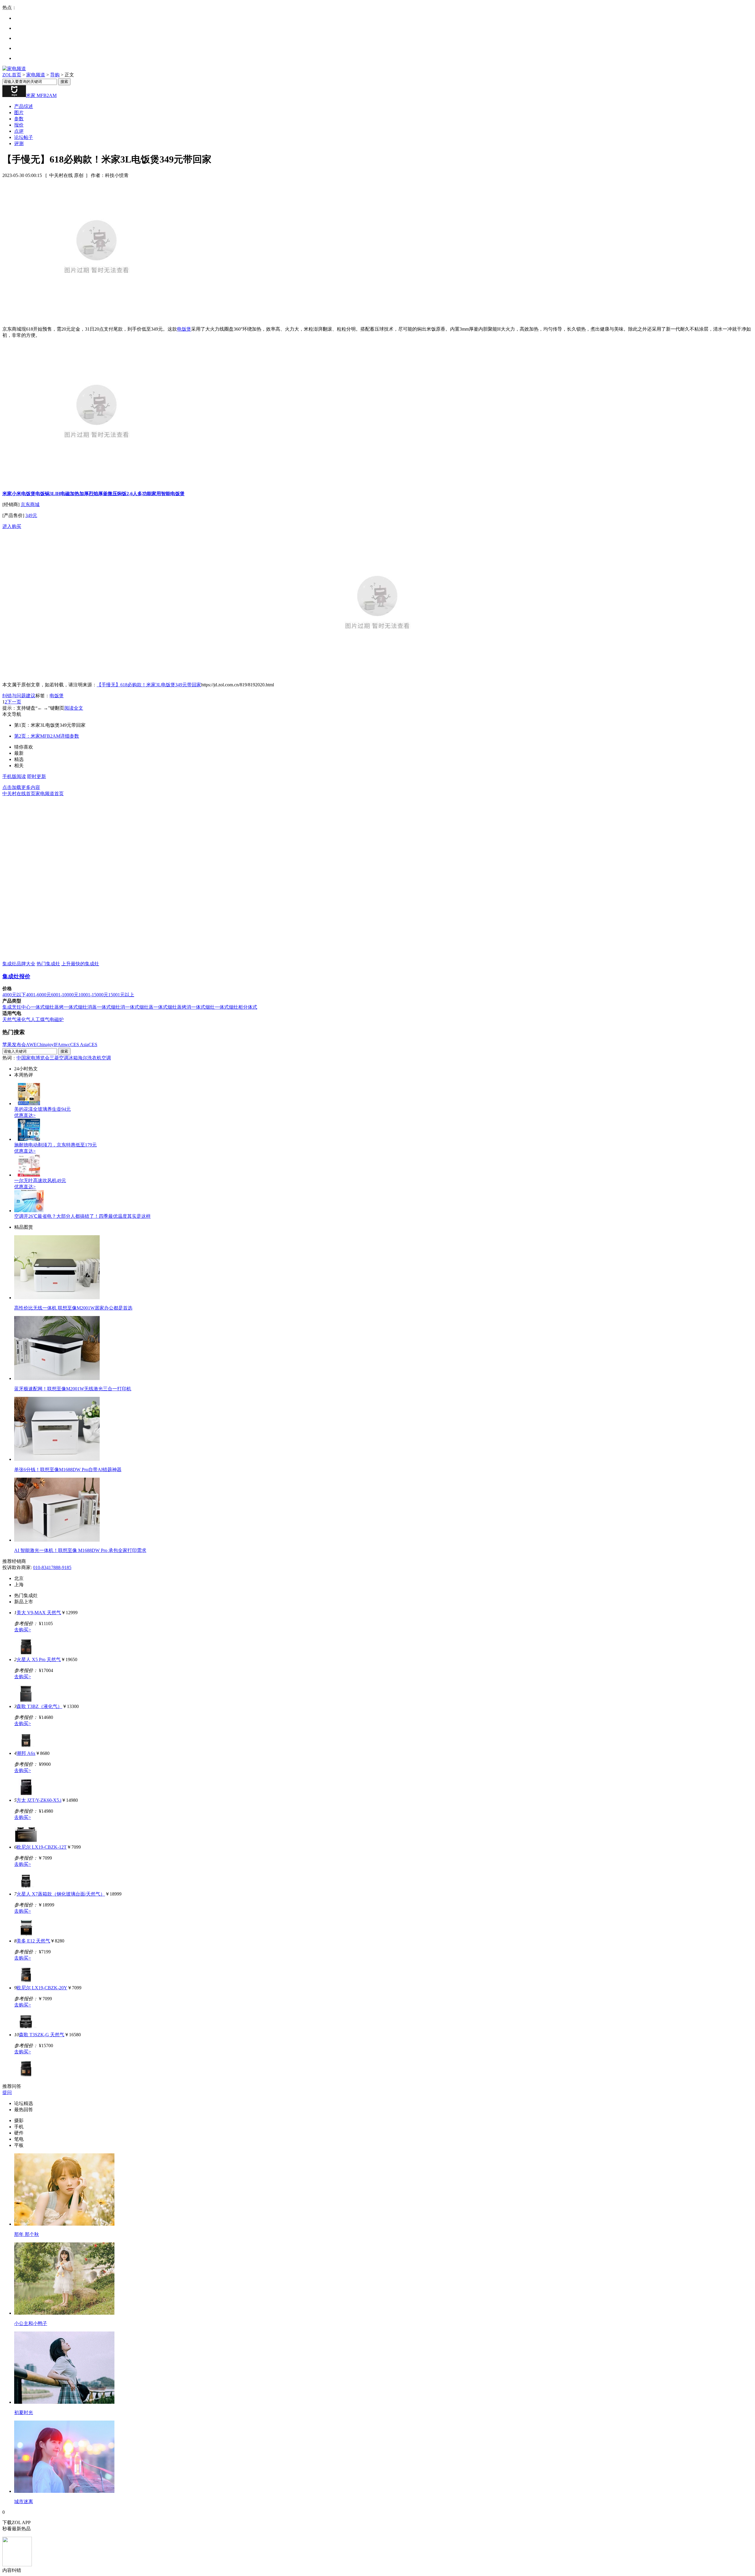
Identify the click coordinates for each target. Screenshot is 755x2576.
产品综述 (24, 106)
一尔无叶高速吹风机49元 (40, 1180)
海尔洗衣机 (90, 1058)
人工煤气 (40, 1019)
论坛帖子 (24, 137)
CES (93, 1045)
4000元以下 (14, 995)
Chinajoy (45, 1045)
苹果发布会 (14, 1045)
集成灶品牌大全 (19, 964)
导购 (55, 75)
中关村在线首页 (19, 794)
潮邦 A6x (26, 1753)
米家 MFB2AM (41, 95)
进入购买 (12, 526)
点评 (19, 131)
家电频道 (36, 75)
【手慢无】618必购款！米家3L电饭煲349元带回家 (149, 685)
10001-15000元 (93, 995)
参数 (19, 119)
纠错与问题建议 (19, 696)
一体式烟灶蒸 (139, 1007)
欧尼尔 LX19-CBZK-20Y (42, 1988)
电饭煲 (184, 329)
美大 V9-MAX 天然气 (39, 1613)
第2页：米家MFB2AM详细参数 (47, 736)
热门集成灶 (48, 964)
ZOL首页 (12, 75)
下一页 (14, 702)
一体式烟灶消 (111, 1007)
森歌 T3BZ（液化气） (39, 1706)
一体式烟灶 (203, 1007)
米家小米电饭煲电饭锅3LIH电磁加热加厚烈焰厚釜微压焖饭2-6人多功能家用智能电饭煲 (93, 494)
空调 (106, 1058)
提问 (7, 2092)
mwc (66, 1045)
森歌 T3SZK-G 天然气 (42, 2035)
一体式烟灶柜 (229, 1007)
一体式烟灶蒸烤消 (172, 1007)
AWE (31, 1045)
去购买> (23, 1630)
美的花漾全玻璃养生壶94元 (42, 1109)
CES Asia (79, 1045)
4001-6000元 (38, 995)
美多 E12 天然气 (33, 1941)
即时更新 (37, 776)
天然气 (9, 1019)
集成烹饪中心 (17, 1007)
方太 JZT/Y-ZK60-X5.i (39, 1800)
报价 (19, 125)
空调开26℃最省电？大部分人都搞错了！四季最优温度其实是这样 (82, 1216)
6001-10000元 (65, 995)
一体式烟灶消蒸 (80, 1007)
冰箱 (73, 1058)
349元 (31, 515)
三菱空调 (59, 1058)
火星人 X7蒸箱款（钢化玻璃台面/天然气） (61, 1894)
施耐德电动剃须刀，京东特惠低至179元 (55, 1145)
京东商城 (30, 504)
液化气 (24, 1019)
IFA (57, 1045)
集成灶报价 (16, 976)
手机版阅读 (14, 776)
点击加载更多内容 (21, 787)
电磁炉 (57, 1019)
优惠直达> (25, 1115)
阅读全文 (74, 708)
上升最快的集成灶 (80, 964)
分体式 (250, 1007)
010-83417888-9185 (52, 1567)
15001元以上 (121, 995)
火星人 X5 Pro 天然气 (39, 1659)
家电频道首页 (50, 794)
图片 (19, 113)
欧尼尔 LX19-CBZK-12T (42, 1847)
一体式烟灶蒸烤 (47, 1007)
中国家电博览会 (33, 1058)
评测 (19, 143)
